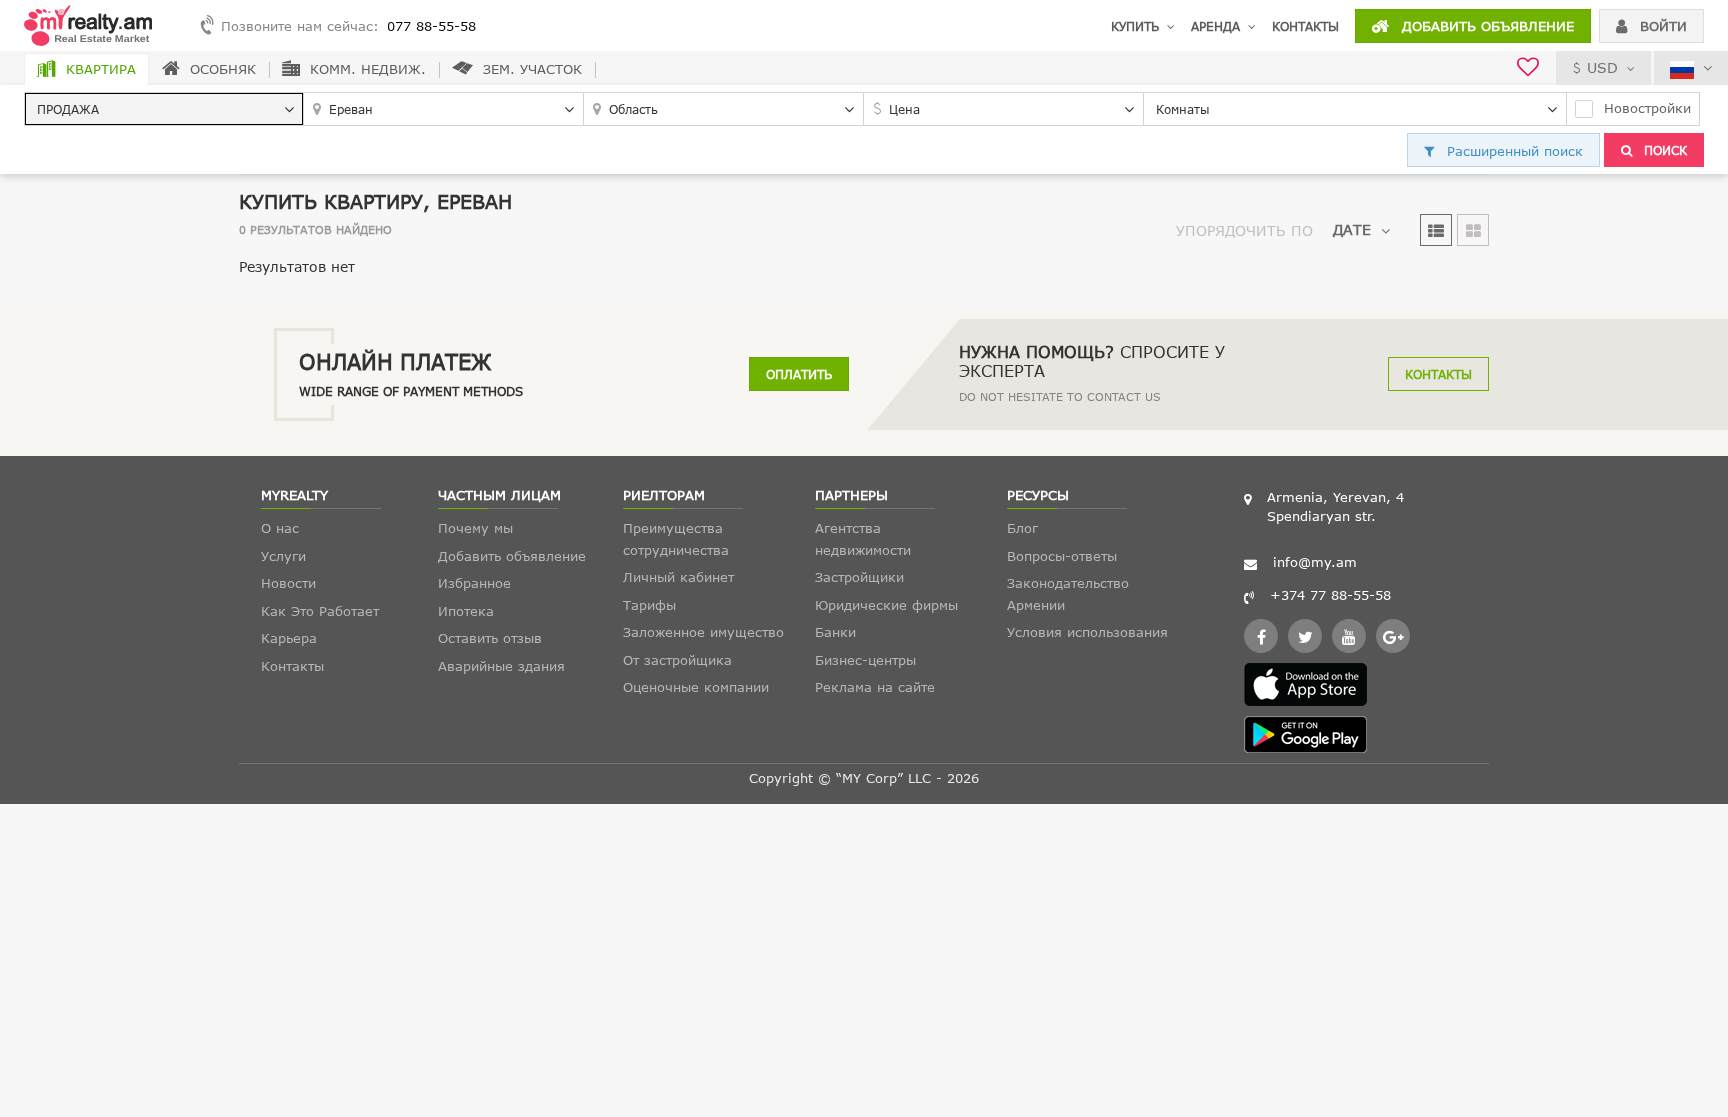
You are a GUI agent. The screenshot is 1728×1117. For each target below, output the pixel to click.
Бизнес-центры (865, 660)
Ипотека (466, 611)
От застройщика (677, 660)
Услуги (283, 556)
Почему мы (475, 528)
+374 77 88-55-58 (1330, 595)
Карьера (289, 638)
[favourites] (1528, 69)
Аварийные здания (501, 666)
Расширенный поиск (1512, 151)
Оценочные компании (696, 687)
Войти (1661, 26)
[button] (164, 109)
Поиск (1663, 150)
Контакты (1305, 26)
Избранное (474, 583)
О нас (280, 528)
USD (1602, 67)
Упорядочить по (1244, 230)
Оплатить (799, 374)
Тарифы (649, 605)
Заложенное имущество (703, 632)
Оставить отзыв (490, 638)
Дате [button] (1352, 229)
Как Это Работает (320, 611)
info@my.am (1315, 562)
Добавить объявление (1485, 26)
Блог (1022, 528)
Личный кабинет (678, 577)
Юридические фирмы (886, 605)
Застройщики (859, 577)
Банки (835, 632)
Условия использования (1087, 632)
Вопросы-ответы (1062, 556)
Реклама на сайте (875, 687)
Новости (288, 583)
